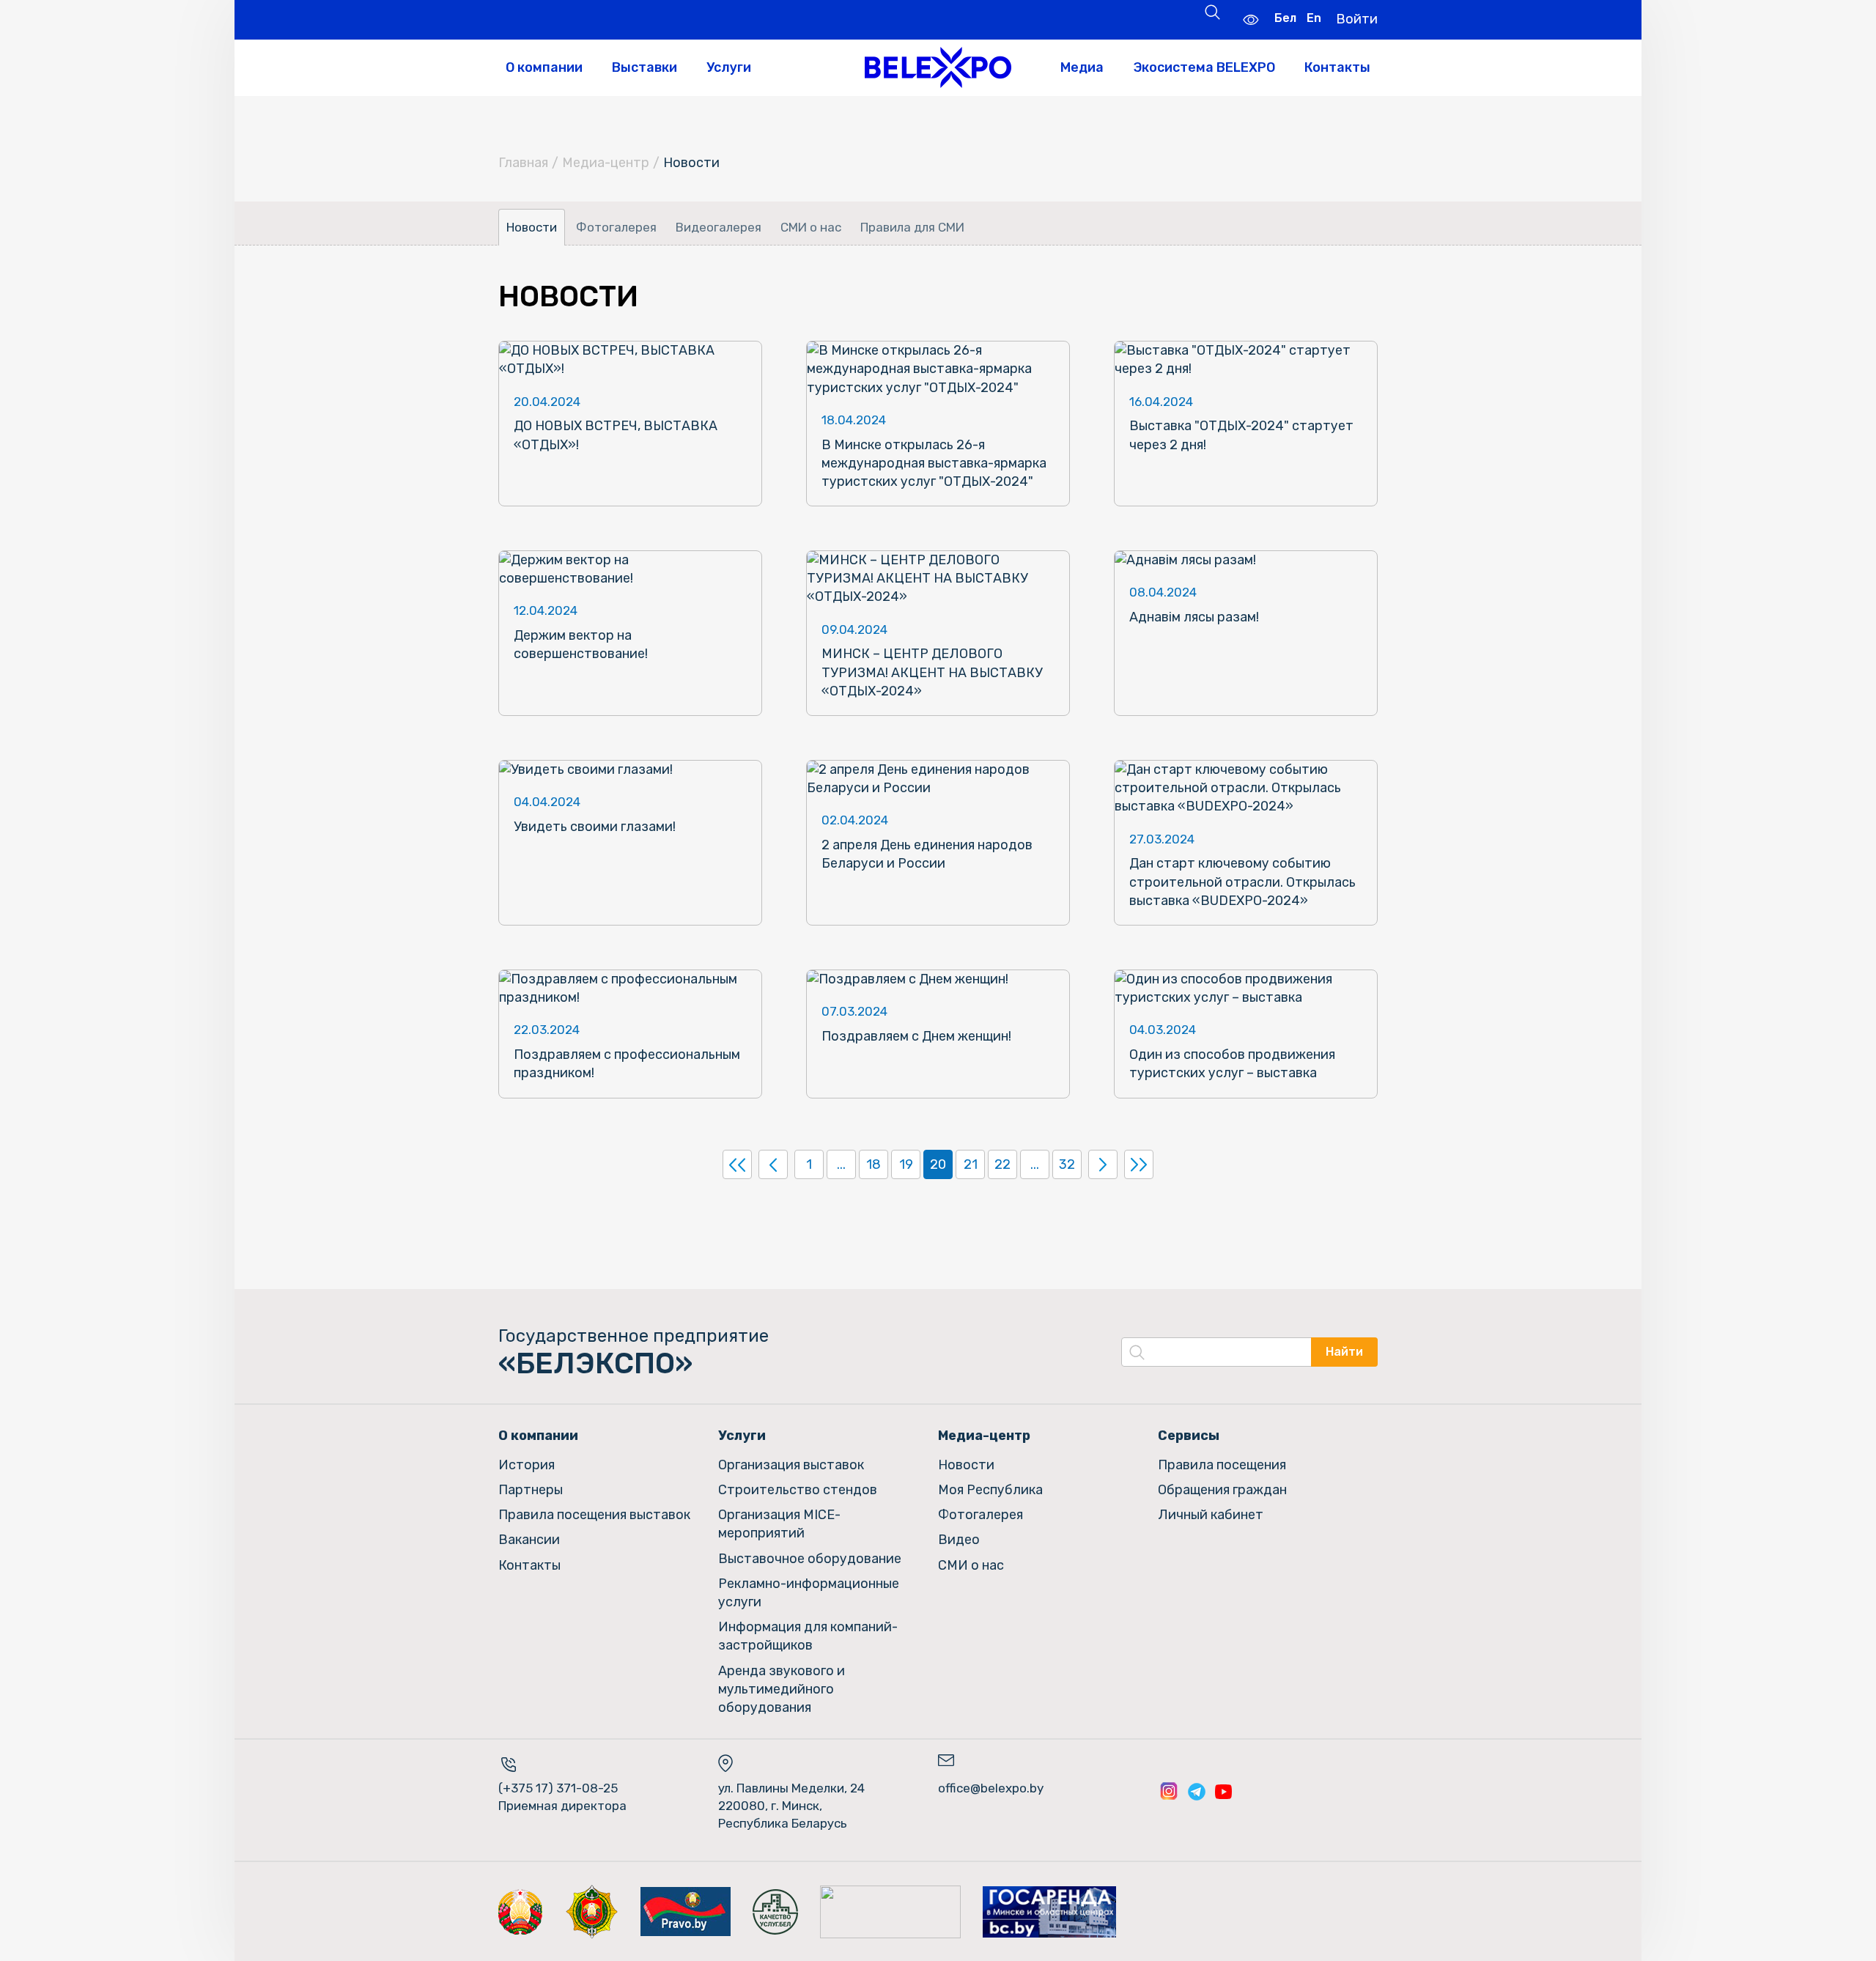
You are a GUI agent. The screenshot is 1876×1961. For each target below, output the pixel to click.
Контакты (1337, 67)
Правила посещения (1222, 1465)
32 (1067, 1164)
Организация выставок (791, 1465)
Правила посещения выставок (594, 1515)
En (1314, 18)
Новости (532, 227)
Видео (959, 1540)
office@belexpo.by (991, 1788)
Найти (1344, 1352)
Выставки (645, 67)
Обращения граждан (1222, 1490)
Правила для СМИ (912, 227)
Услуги (729, 67)
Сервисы (1189, 1436)
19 (906, 1164)
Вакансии (529, 1540)
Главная (523, 163)
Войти (1357, 19)
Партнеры (531, 1490)
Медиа (1082, 67)
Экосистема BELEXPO (1204, 67)
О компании (544, 67)
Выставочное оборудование (810, 1559)
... (841, 1164)
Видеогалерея (719, 227)
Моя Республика (990, 1490)
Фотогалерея (616, 227)
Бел (1285, 18)
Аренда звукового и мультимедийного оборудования (782, 1689)
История (527, 1465)
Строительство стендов (798, 1490)
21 (971, 1164)
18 (874, 1164)
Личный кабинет (1211, 1515)
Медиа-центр (606, 163)
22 (1002, 1164)
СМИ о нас (811, 227)
